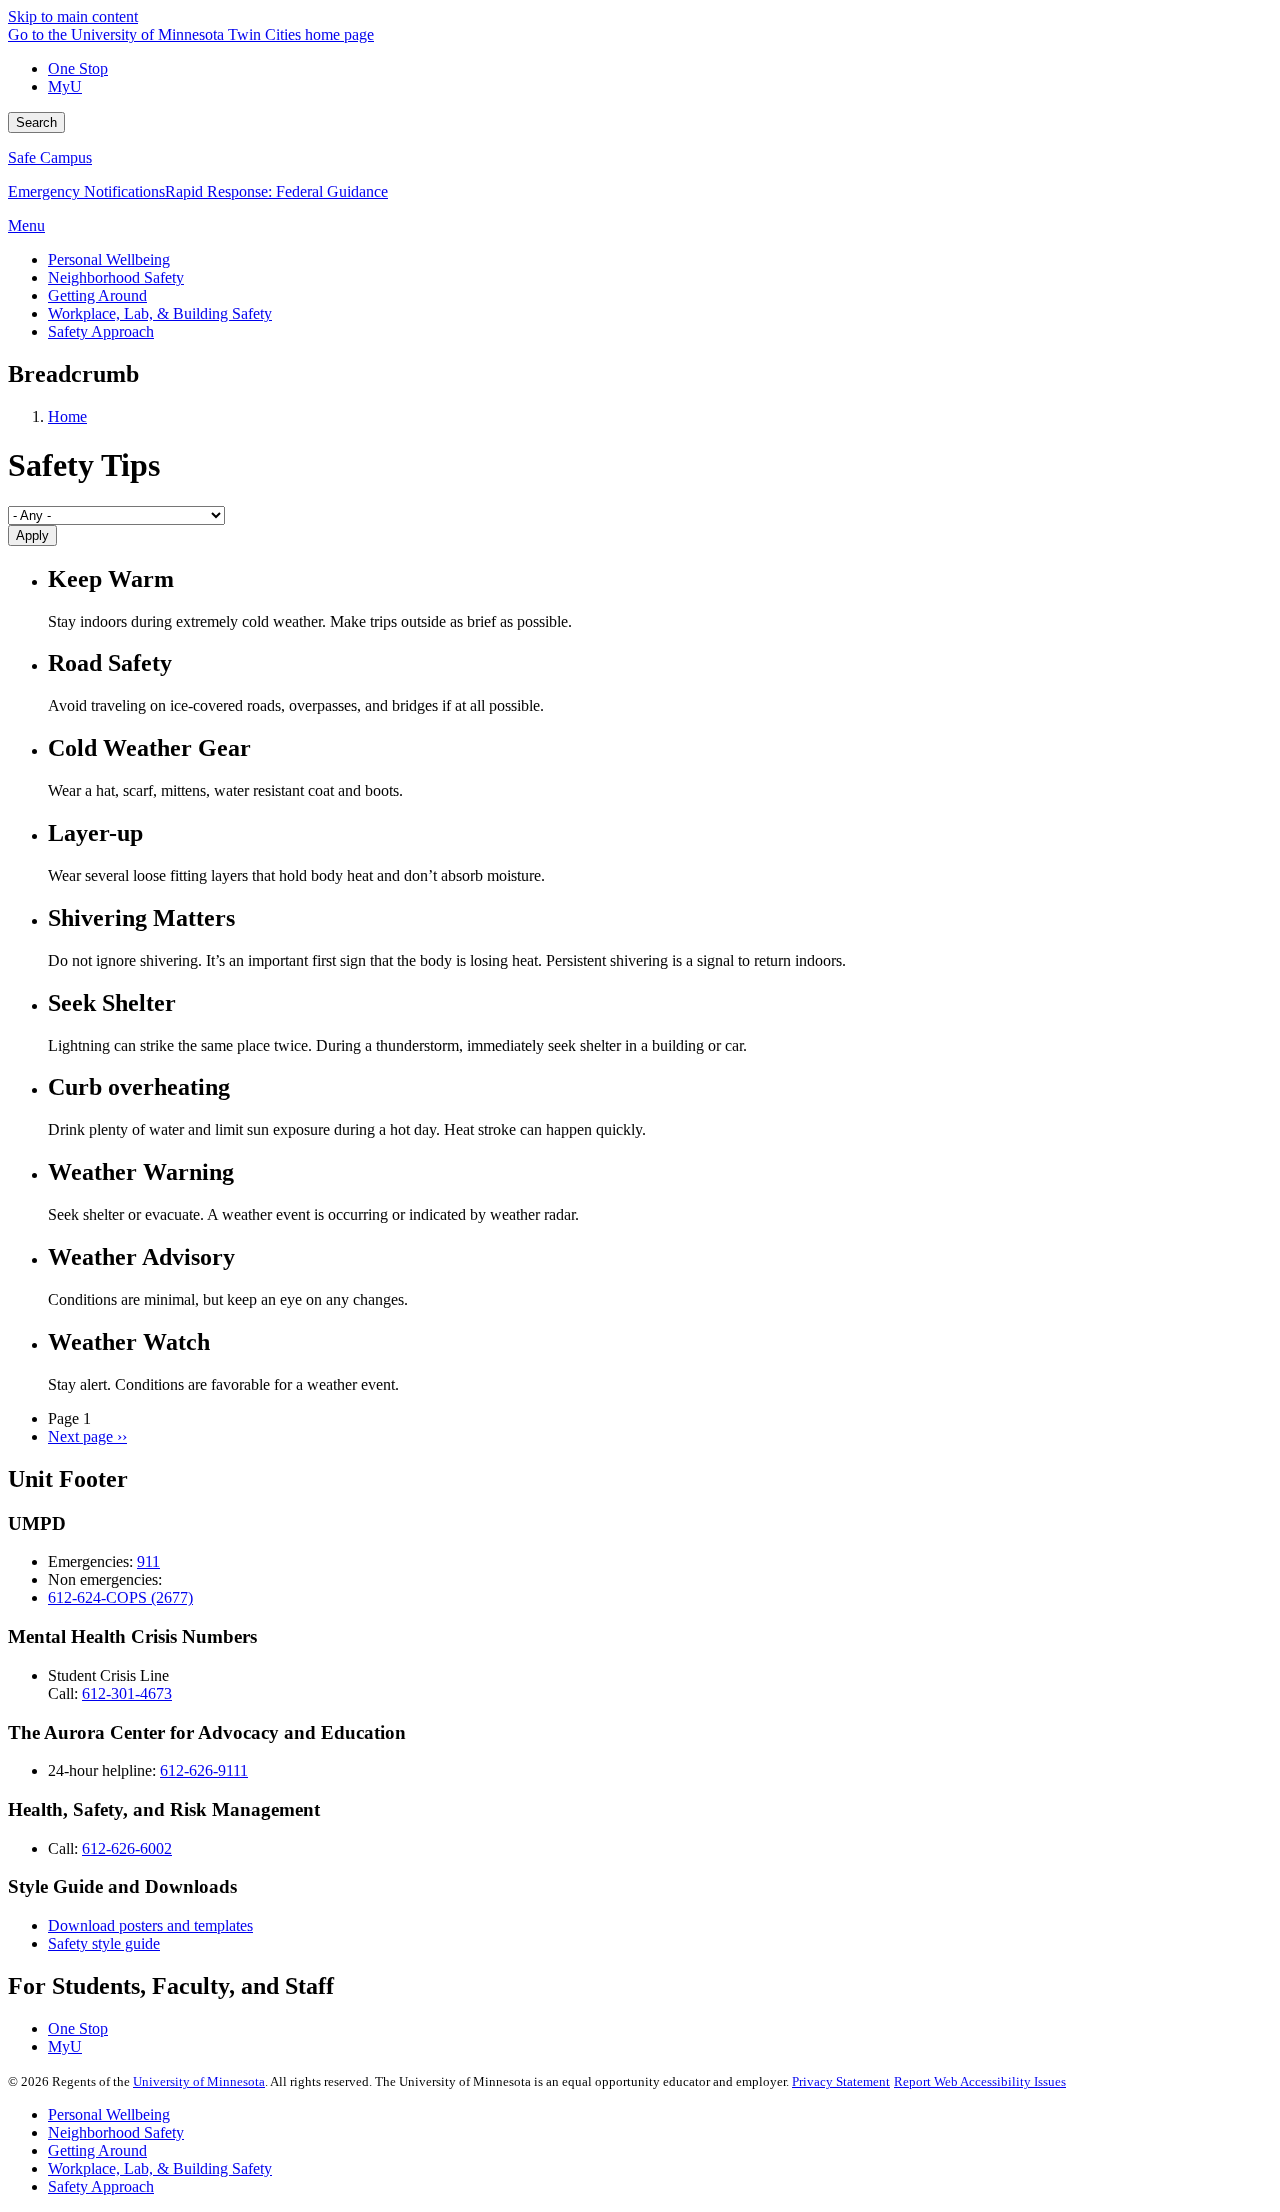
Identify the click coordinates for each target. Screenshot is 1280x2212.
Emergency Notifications (86, 191)
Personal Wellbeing (109, 2114)
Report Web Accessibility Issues (980, 2081)
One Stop (78, 68)
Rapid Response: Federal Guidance (276, 191)
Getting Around (97, 2150)
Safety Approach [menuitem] (101, 331)
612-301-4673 (127, 1693)
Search (36, 122)
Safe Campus (50, 157)
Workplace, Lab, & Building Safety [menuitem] (160, 313)
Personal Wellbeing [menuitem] (109, 259)
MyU (65, 86)
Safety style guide (104, 1943)
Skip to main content (73, 16)
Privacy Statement (841, 2081)
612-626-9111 (204, 1770)
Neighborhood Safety (116, 2132)
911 (148, 1561)
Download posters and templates (150, 1925)
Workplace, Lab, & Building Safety (160, 2168)
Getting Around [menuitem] (97, 295)
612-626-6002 (127, 1848)
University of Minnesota (199, 2081)
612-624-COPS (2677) (120, 1597)
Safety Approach (101, 2186)
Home (67, 416)
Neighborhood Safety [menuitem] (116, 277)
